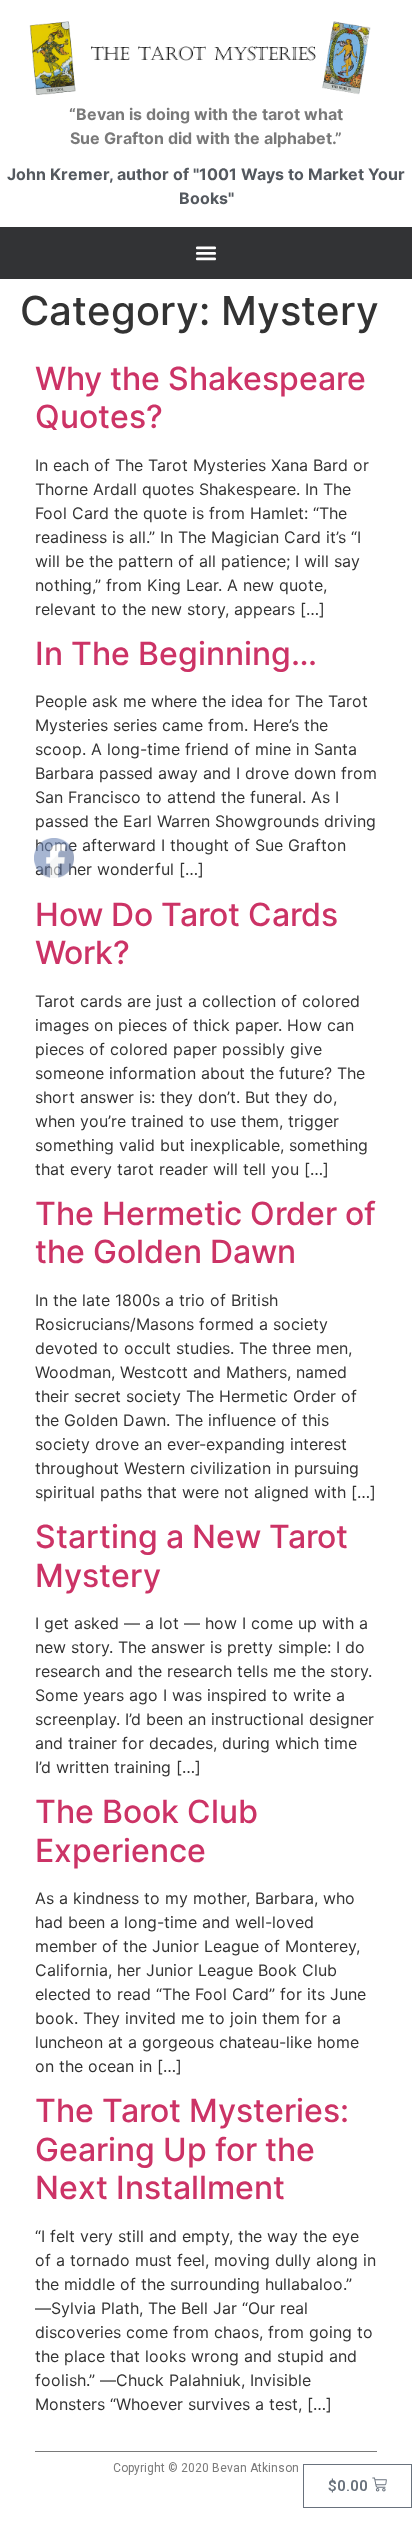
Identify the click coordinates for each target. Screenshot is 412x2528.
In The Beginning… (176, 653)
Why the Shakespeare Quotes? (200, 397)
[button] (206, 253)
